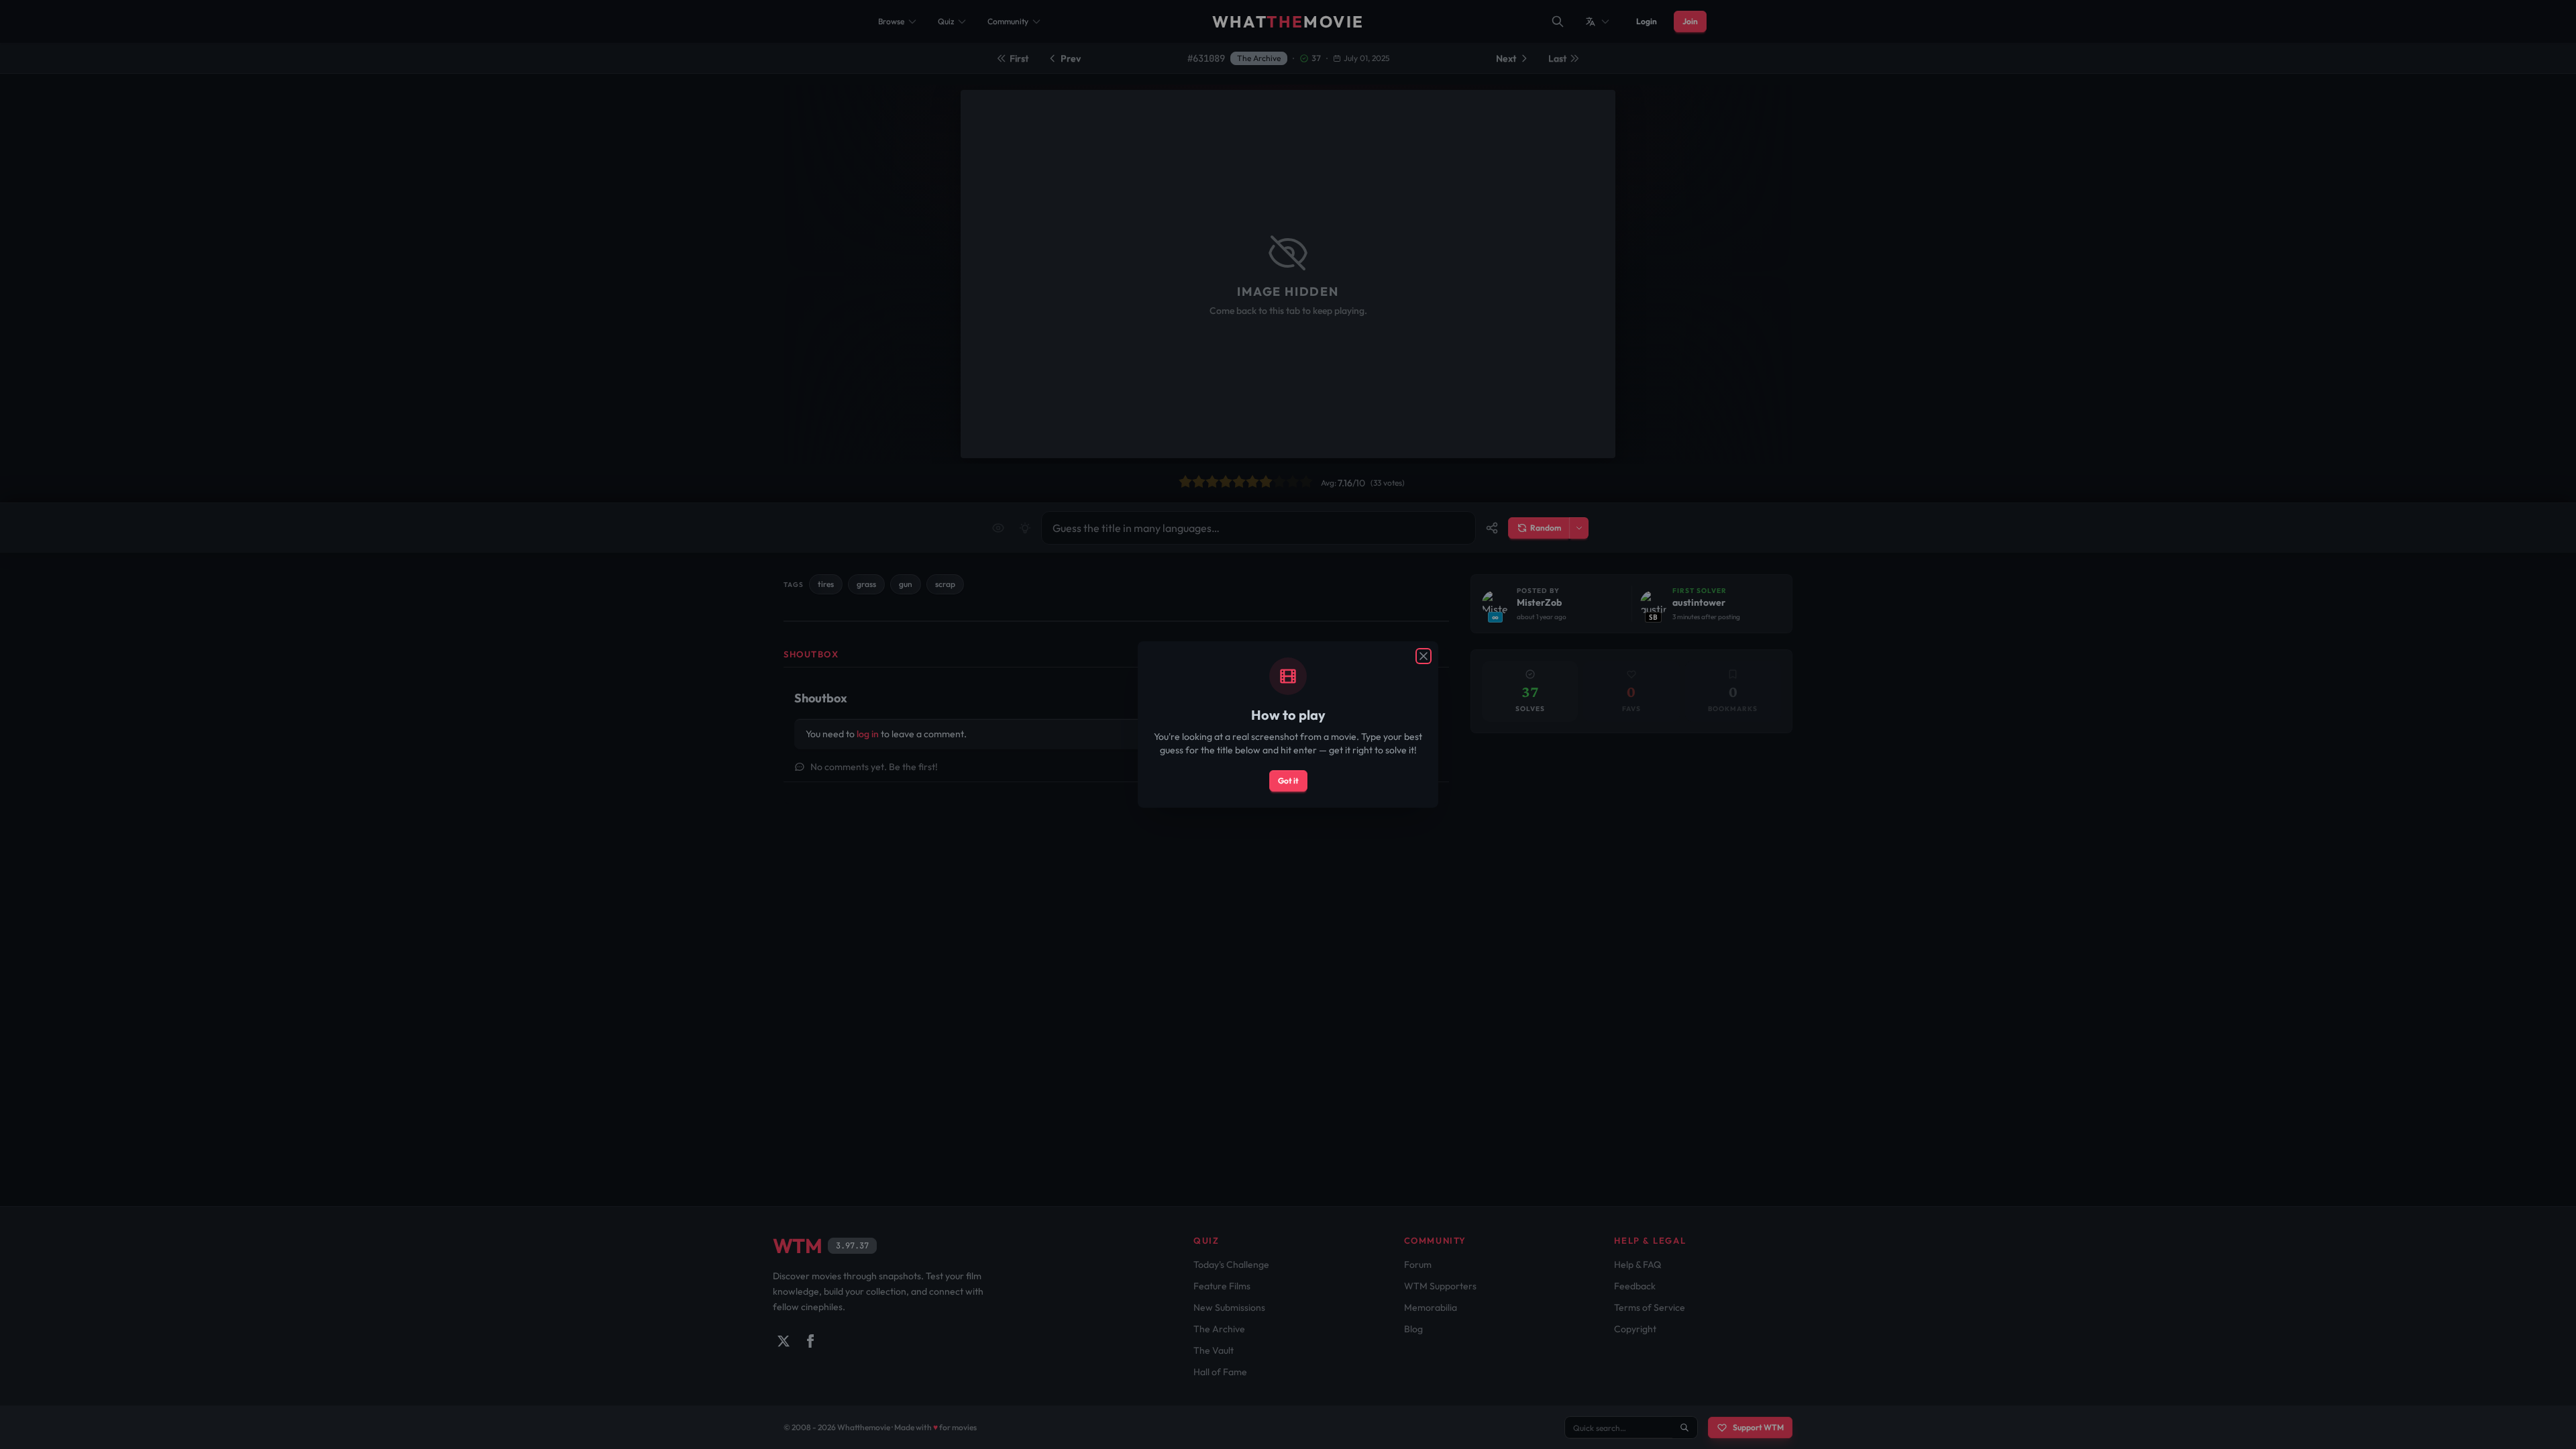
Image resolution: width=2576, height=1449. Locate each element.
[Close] (1424, 656)
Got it (1288, 781)
